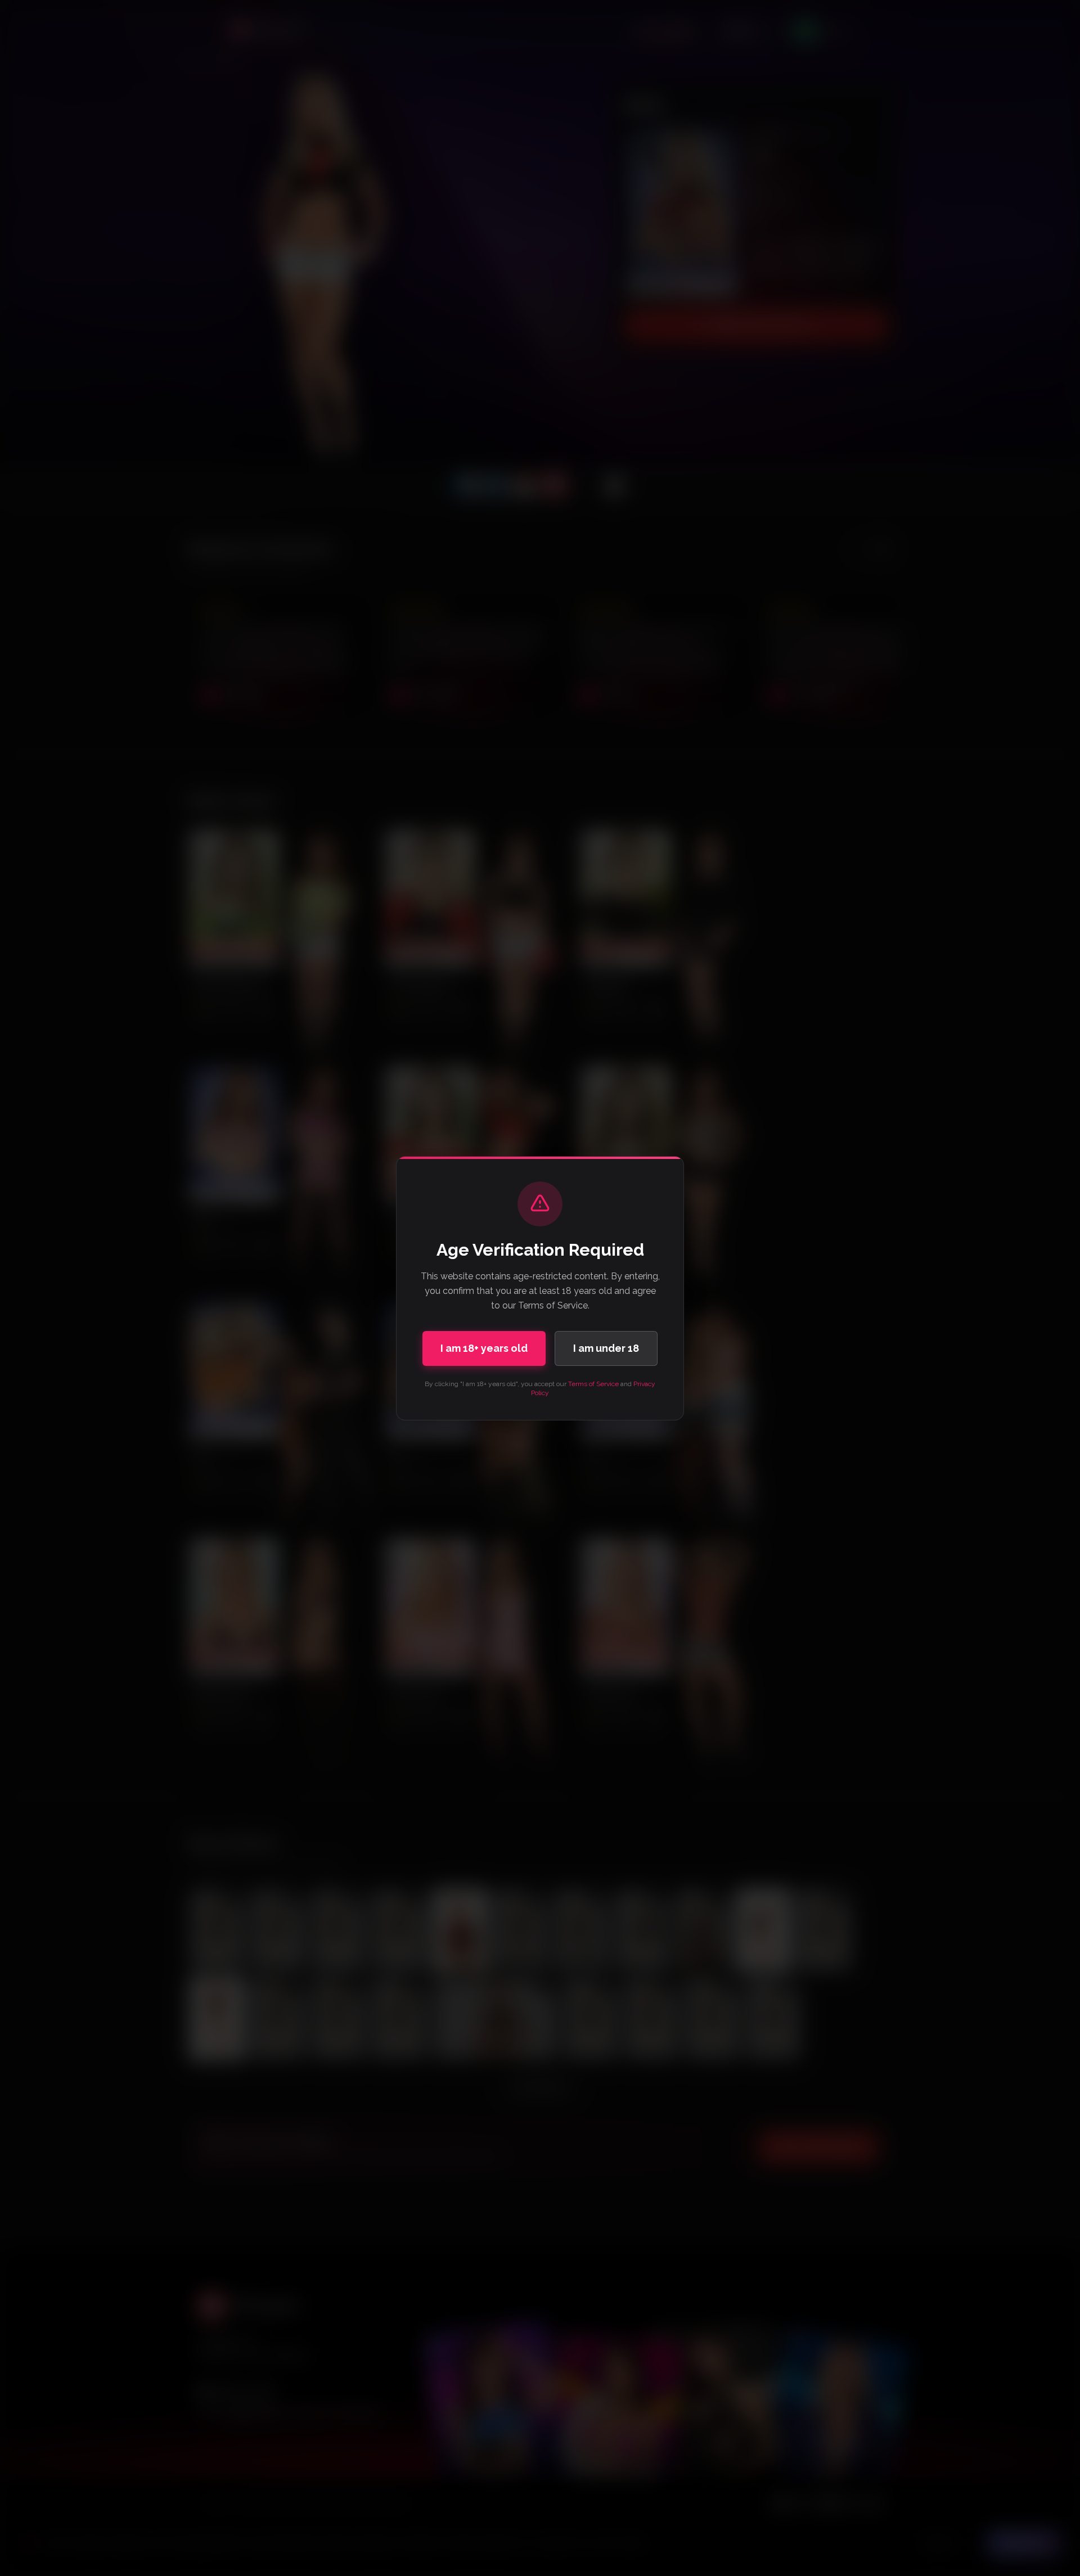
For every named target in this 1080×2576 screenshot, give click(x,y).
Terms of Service (593, 1384)
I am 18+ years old (484, 1348)
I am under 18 (606, 1348)
